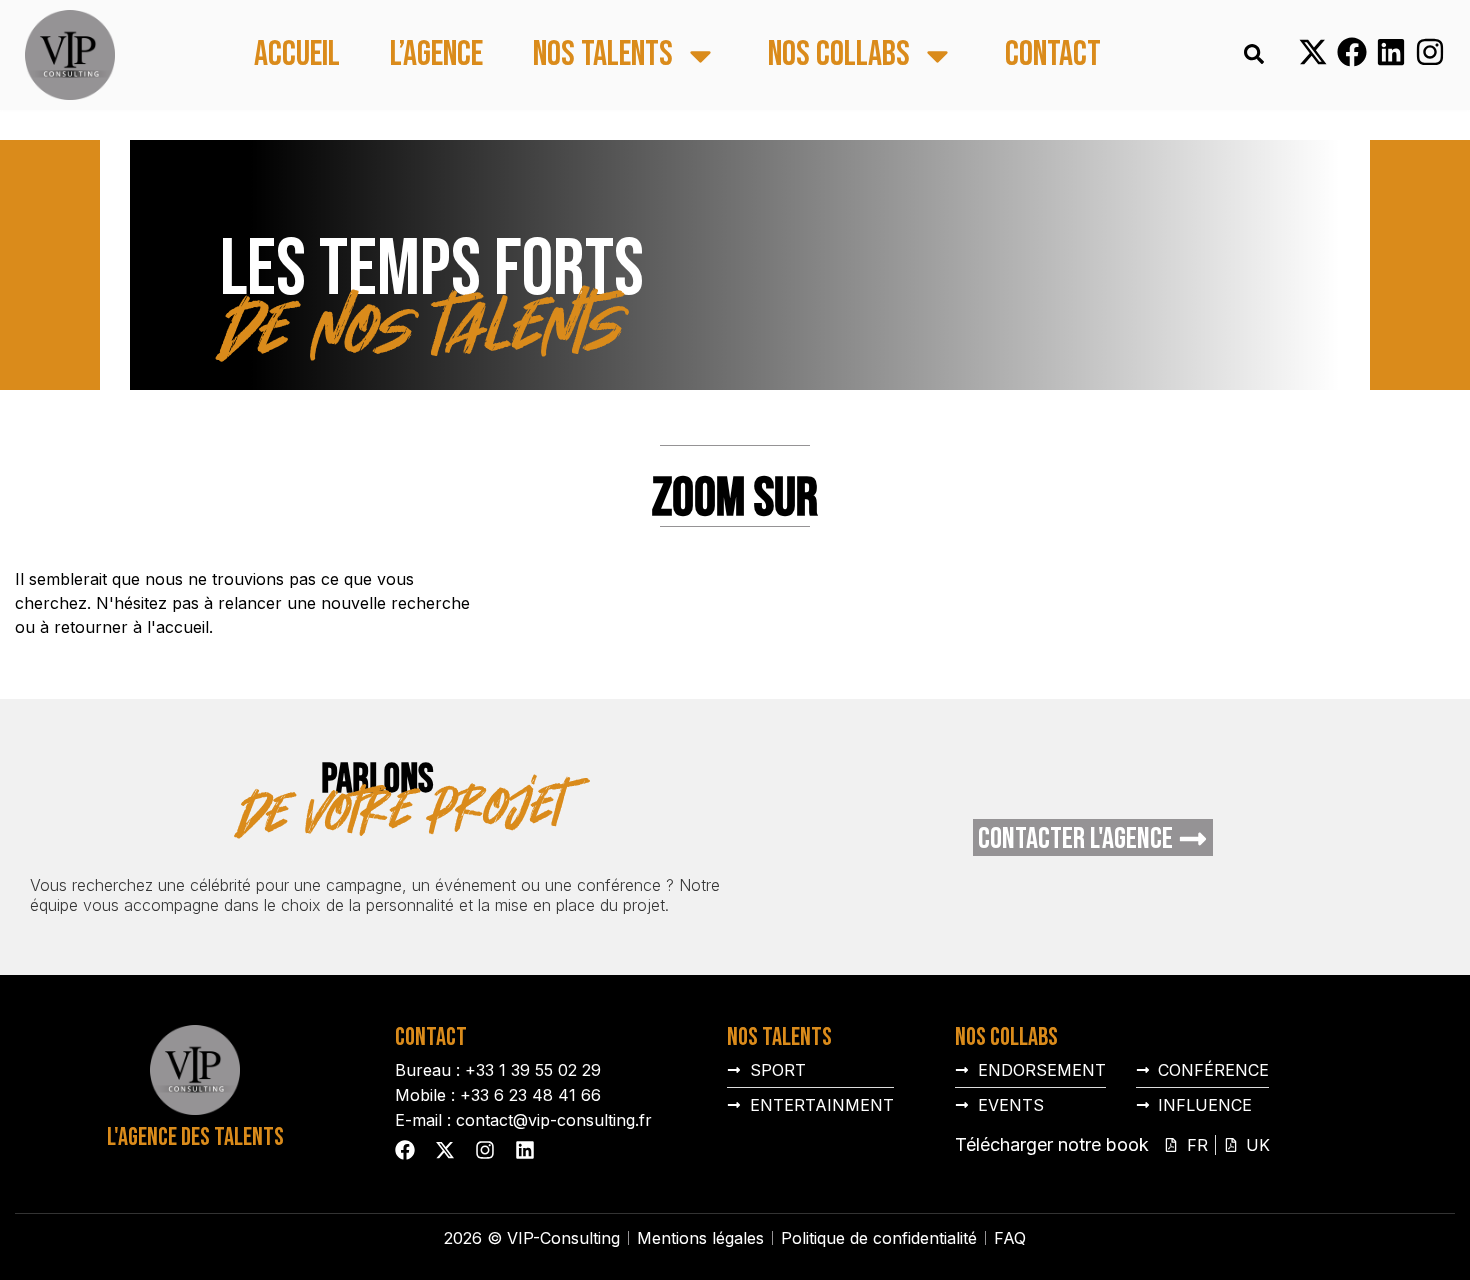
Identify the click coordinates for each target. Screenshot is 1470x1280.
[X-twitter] (1313, 52)
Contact (1053, 55)
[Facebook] (1352, 52)
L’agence (436, 55)
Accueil (297, 55)
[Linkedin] (1391, 52)
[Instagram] (1430, 52)
